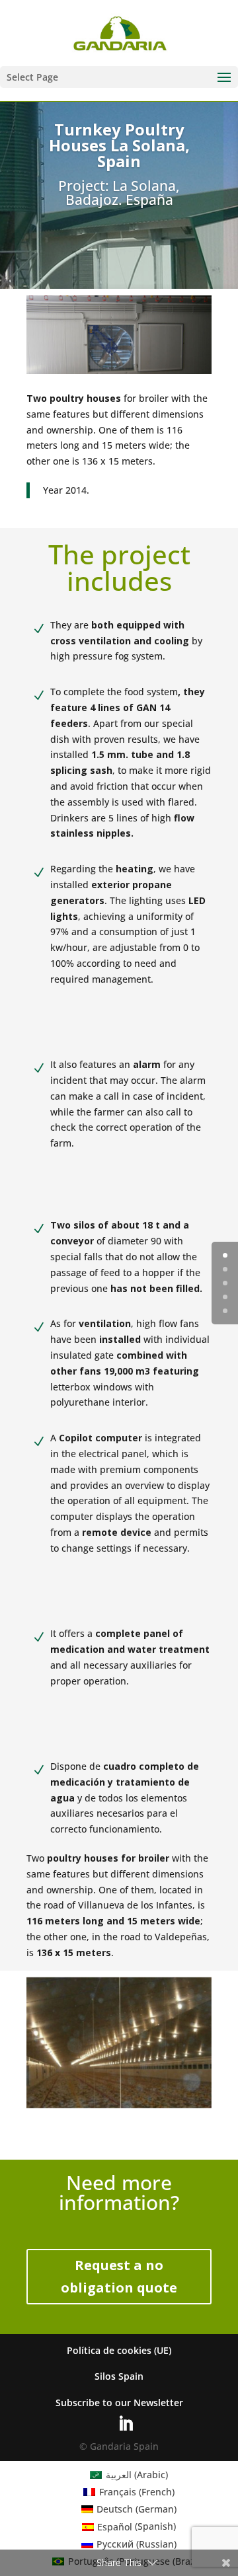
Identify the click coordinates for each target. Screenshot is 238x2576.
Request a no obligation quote (119, 2276)
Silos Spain (119, 2376)
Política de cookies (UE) (119, 2350)
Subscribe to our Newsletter (119, 2403)
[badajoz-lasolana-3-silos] (119, 2108)
